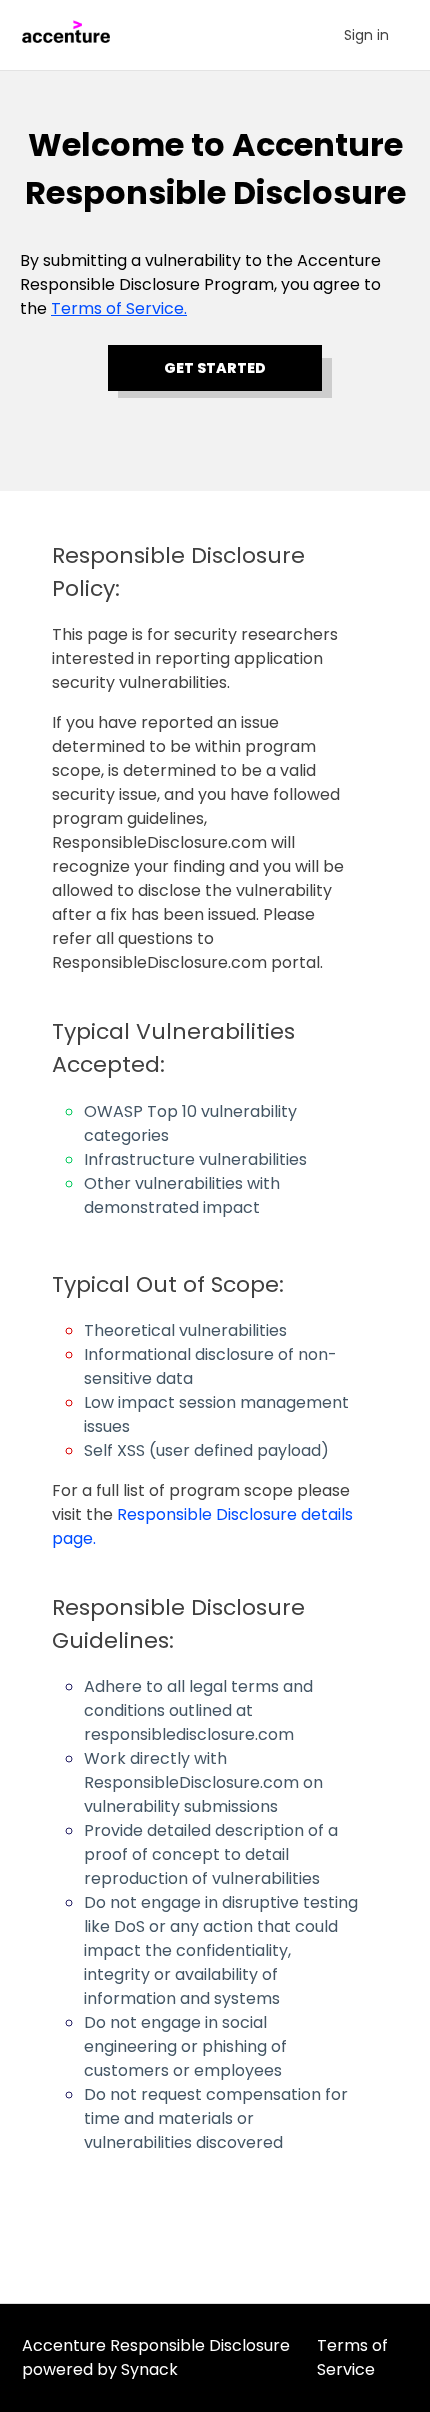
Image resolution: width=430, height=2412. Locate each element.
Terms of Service (352, 2357)
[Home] (72, 37)
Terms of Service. (119, 308)
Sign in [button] (366, 35)
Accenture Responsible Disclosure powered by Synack (156, 2357)
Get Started (215, 368)
